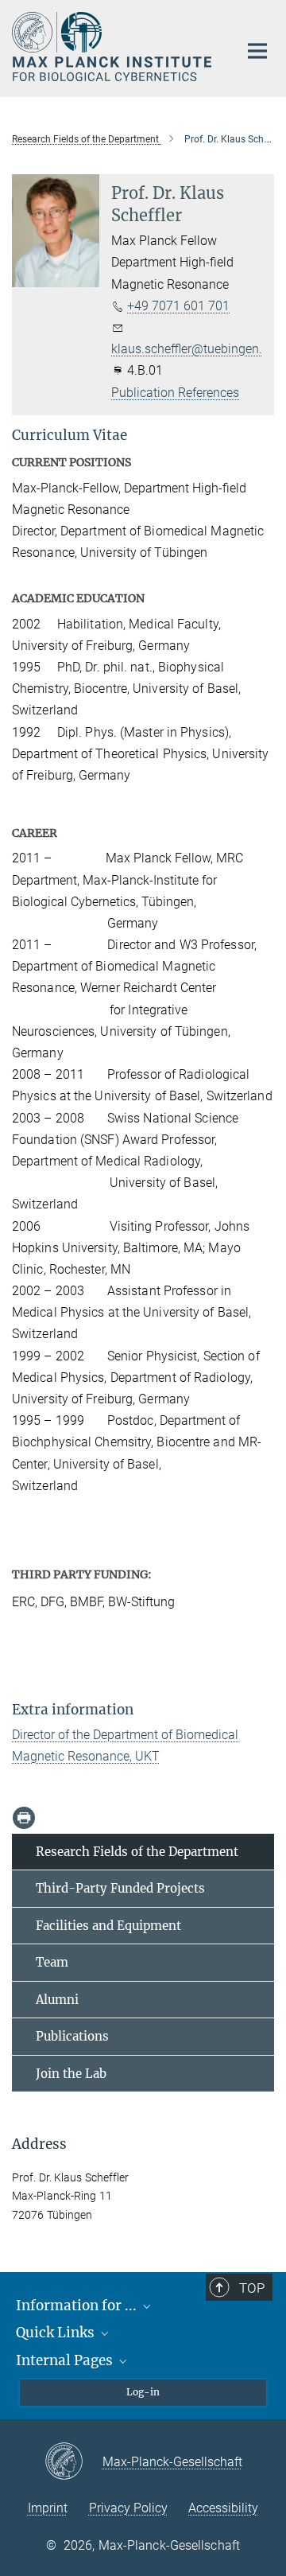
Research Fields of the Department (137, 1852)
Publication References (175, 393)
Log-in (143, 2392)
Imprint (48, 2508)
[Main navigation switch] (257, 51)
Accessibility (223, 2508)
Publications (72, 2036)
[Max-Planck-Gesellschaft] (73, 2462)
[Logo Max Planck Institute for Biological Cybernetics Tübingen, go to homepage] (113, 47)
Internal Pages (66, 2360)
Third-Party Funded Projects (120, 1888)
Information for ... (78, 2306)
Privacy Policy (128, 2508)
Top (252, 2288)
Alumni (57, 2000)
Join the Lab (71, 2074)
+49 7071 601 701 (178, 306)
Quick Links (57, 2333)
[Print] (24, 1818)
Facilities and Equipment (108, 1926)
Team (52, 1962)
